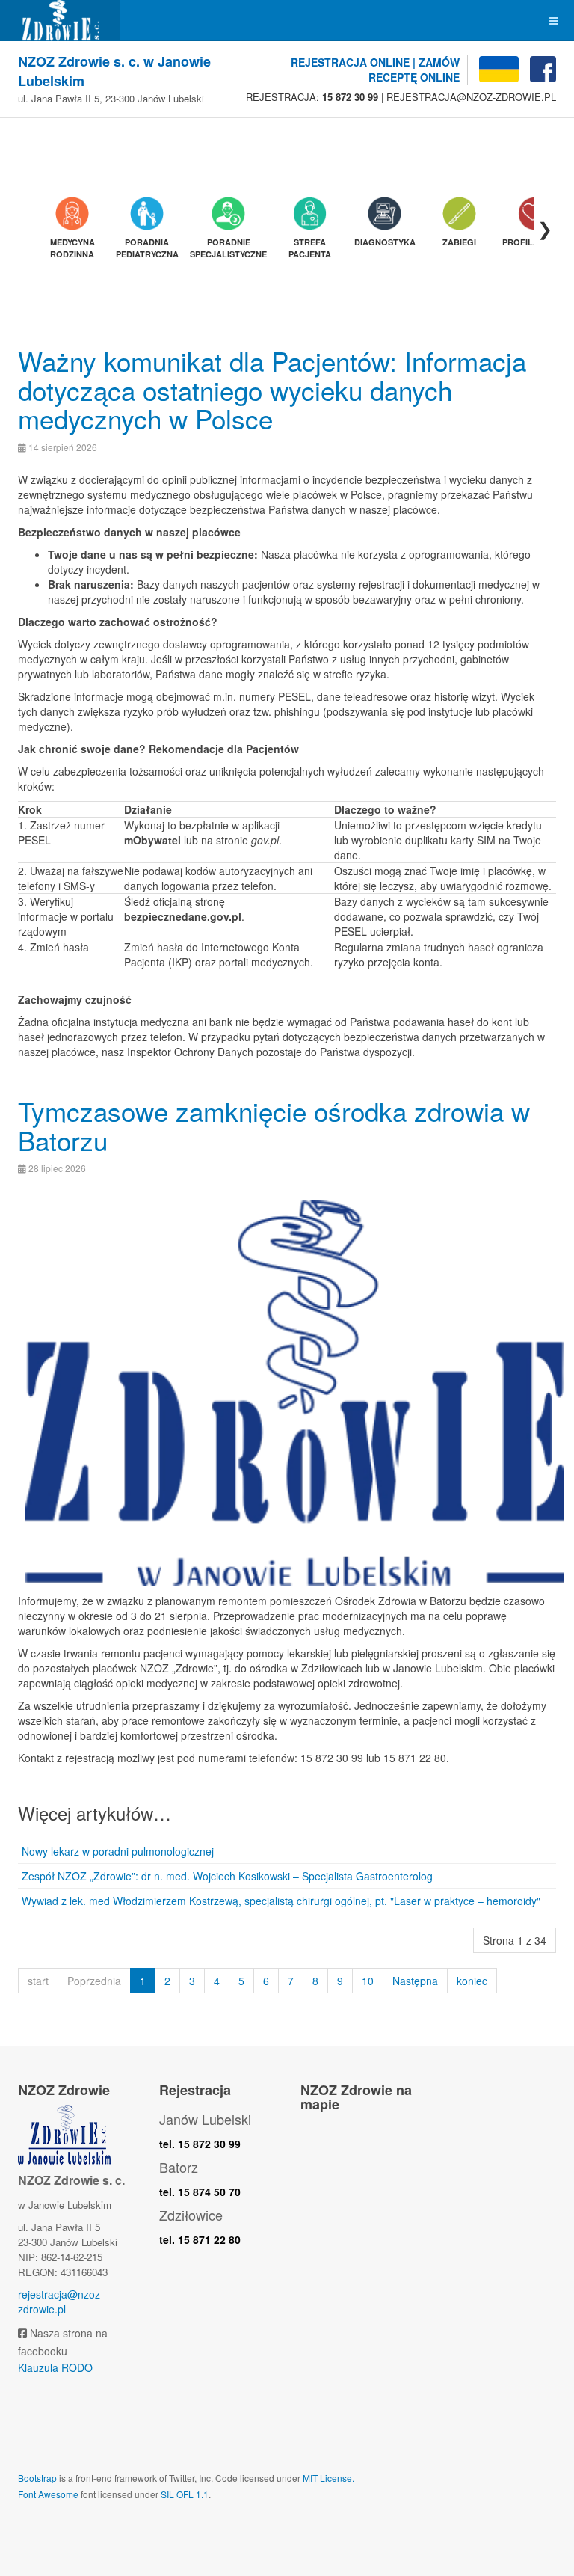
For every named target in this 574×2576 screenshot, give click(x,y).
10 (368, 1981)
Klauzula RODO (55, 2367)
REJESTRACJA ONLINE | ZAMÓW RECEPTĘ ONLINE (375, 70)
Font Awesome (48, 2494)
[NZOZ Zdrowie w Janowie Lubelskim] (60, 21)
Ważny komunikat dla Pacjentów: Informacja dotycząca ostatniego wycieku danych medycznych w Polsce (272, 389)
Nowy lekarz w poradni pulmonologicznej (118, 1851)
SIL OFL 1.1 (185, 2494)
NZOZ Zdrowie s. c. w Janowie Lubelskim (114, 71)
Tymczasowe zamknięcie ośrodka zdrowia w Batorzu (274, 1125)
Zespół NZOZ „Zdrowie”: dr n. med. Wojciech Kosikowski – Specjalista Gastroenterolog (227, 1876)
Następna (415, 1981)
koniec (472, 1981)
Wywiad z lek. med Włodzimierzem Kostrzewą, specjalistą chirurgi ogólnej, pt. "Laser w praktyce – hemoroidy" (281, 1901)
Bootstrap (37, 2478)
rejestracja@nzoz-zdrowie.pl (61, 2301)
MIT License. (328, 2478)
